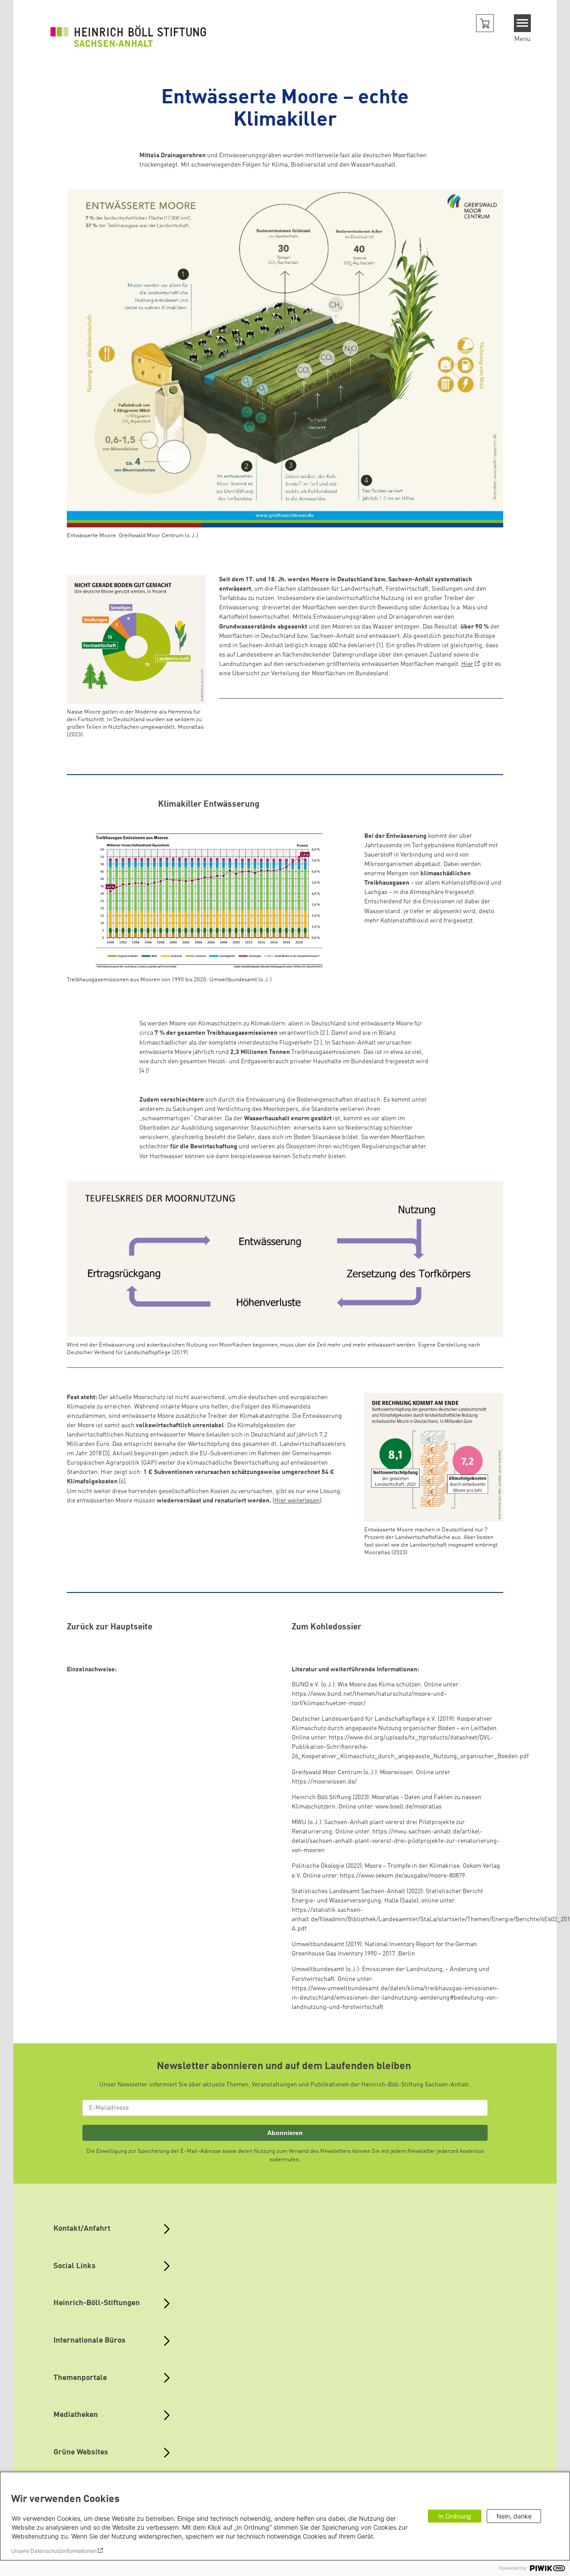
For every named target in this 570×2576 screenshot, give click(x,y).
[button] (485, 23)
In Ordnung (455, 2516)
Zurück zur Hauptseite (110, 1627)
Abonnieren (285, 2133)
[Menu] (523, 23)
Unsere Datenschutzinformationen (54, 2551)
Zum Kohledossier (327, 1627)
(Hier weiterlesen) (297, 1501)
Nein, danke (514, 2516)
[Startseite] (128, 36)
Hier (467, 664)
